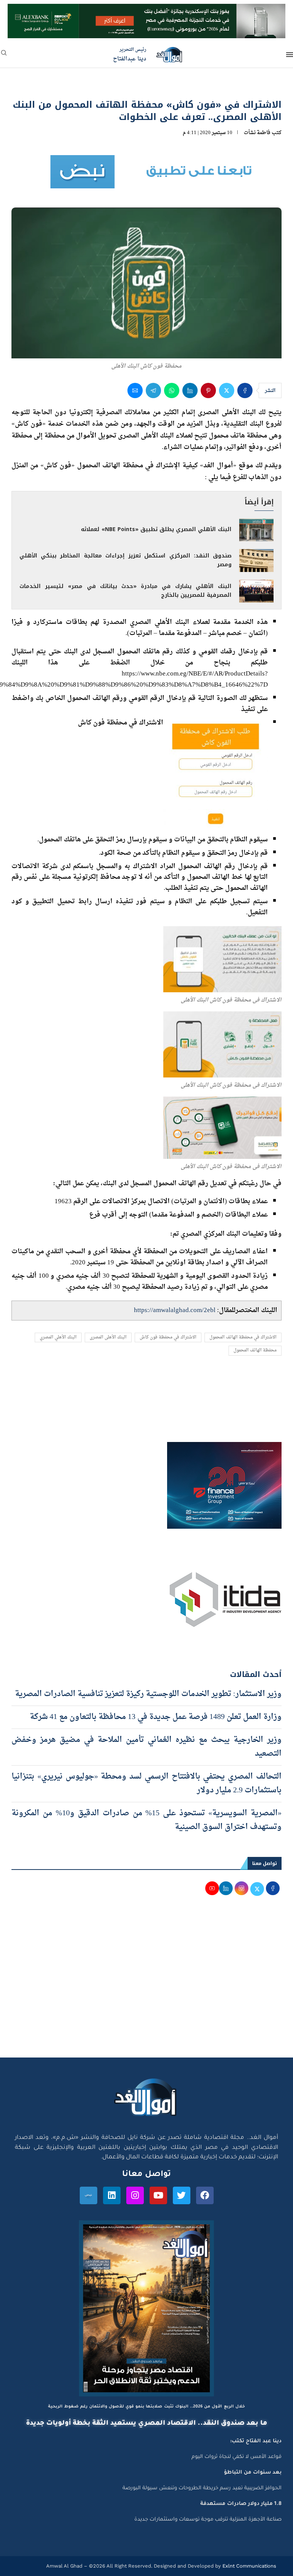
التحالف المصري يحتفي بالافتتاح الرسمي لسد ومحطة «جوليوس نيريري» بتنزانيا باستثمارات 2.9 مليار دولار (146, 1784)
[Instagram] (135, 2195)
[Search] (4, 55)
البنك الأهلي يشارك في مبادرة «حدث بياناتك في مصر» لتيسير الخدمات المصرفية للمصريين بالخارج (126, 591)
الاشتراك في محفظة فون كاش (168, 1337)
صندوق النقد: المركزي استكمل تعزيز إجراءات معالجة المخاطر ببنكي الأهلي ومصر (126, 560)
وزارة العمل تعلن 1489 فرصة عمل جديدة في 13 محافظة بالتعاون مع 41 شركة (156, 1717)
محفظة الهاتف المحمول (255, 1350)
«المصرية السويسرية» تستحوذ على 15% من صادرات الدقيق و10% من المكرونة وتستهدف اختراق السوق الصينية (146, 1820)
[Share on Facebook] (245, 390)
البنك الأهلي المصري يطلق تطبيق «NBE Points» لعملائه (156, 529)
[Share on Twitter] (227, 390)
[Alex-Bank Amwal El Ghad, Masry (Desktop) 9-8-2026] (146, 11)
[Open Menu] (290, 55)
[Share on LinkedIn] (190, 390)
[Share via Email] (135, 390)
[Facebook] (205, 2195)
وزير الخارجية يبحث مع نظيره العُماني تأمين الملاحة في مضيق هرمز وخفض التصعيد (146, 1747)
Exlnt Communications (249, 2566)
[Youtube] (158, 2195)
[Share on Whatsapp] (172, 390)
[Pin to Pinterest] (208, 390)
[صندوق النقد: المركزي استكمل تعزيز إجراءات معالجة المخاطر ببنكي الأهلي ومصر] (256, 561)
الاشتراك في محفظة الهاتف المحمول (243, 1337)
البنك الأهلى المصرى (108, 1337)
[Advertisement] (146, 1985)
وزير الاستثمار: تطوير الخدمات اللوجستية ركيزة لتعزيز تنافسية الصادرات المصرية (148, 1694)
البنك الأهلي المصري (58, 1337)
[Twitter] (182, 2195)
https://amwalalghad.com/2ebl (175, 1310)
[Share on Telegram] (153, 390)
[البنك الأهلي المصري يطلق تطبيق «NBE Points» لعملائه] (256, 530)
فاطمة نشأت (257, 133)
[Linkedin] (112, 2195)
